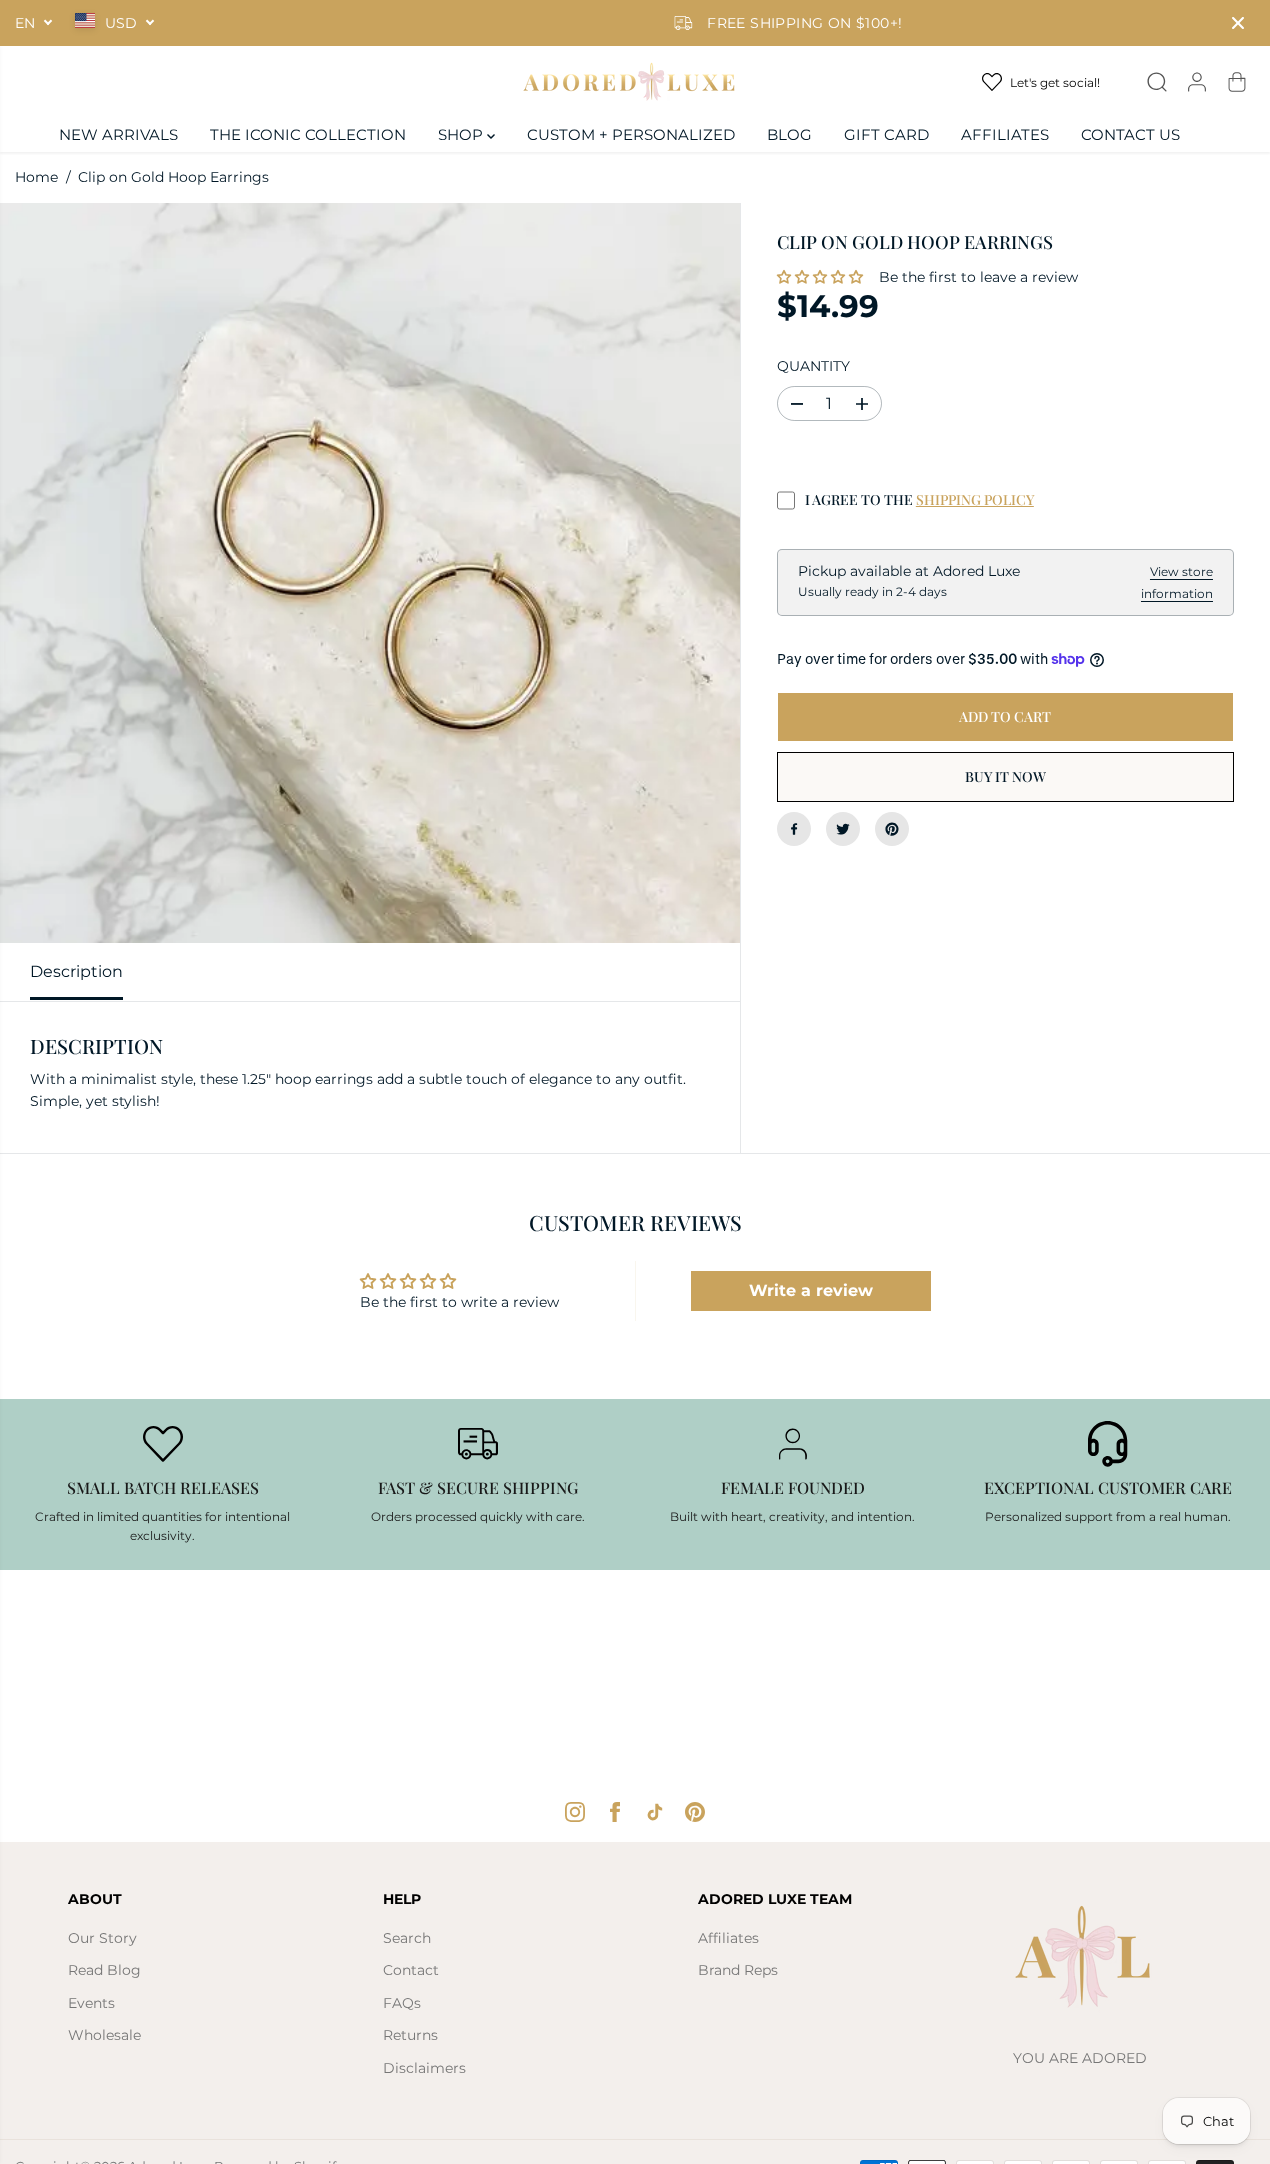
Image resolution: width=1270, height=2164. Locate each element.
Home (36, 177)
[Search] (1157, 82)
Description (76, 971)
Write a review (811, 1290)
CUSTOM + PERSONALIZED (631, 134)
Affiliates (728, 1938)
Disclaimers (424, 2068)
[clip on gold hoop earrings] (370, 573)
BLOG (789, 134)
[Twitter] (843, 829)
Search (407, 1938)
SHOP (462, 134)
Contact (411, 1970)
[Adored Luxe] (635, 82)
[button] (820, 278)
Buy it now (1005, 776)
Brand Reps (738, 1970)
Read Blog (104, 1970)
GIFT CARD (886, 134)
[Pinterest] (892, 829)
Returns (410, 2035)
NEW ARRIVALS (118, 134)
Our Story (102, 1938)
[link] (1108, 1962)
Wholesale (104, 2035)
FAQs (402, 2003)
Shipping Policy (975, 500)
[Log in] (1197, 82)
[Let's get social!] (1045, 82)
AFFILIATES (1005, 134)
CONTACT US (1130, 134)
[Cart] (1237, 82)
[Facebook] (794, 829)
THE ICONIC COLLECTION (308, 134)
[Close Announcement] (1238, 23)
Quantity (813, 366)
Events (91, 2003)
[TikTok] (655, 1812)
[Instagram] (575, 1812)
